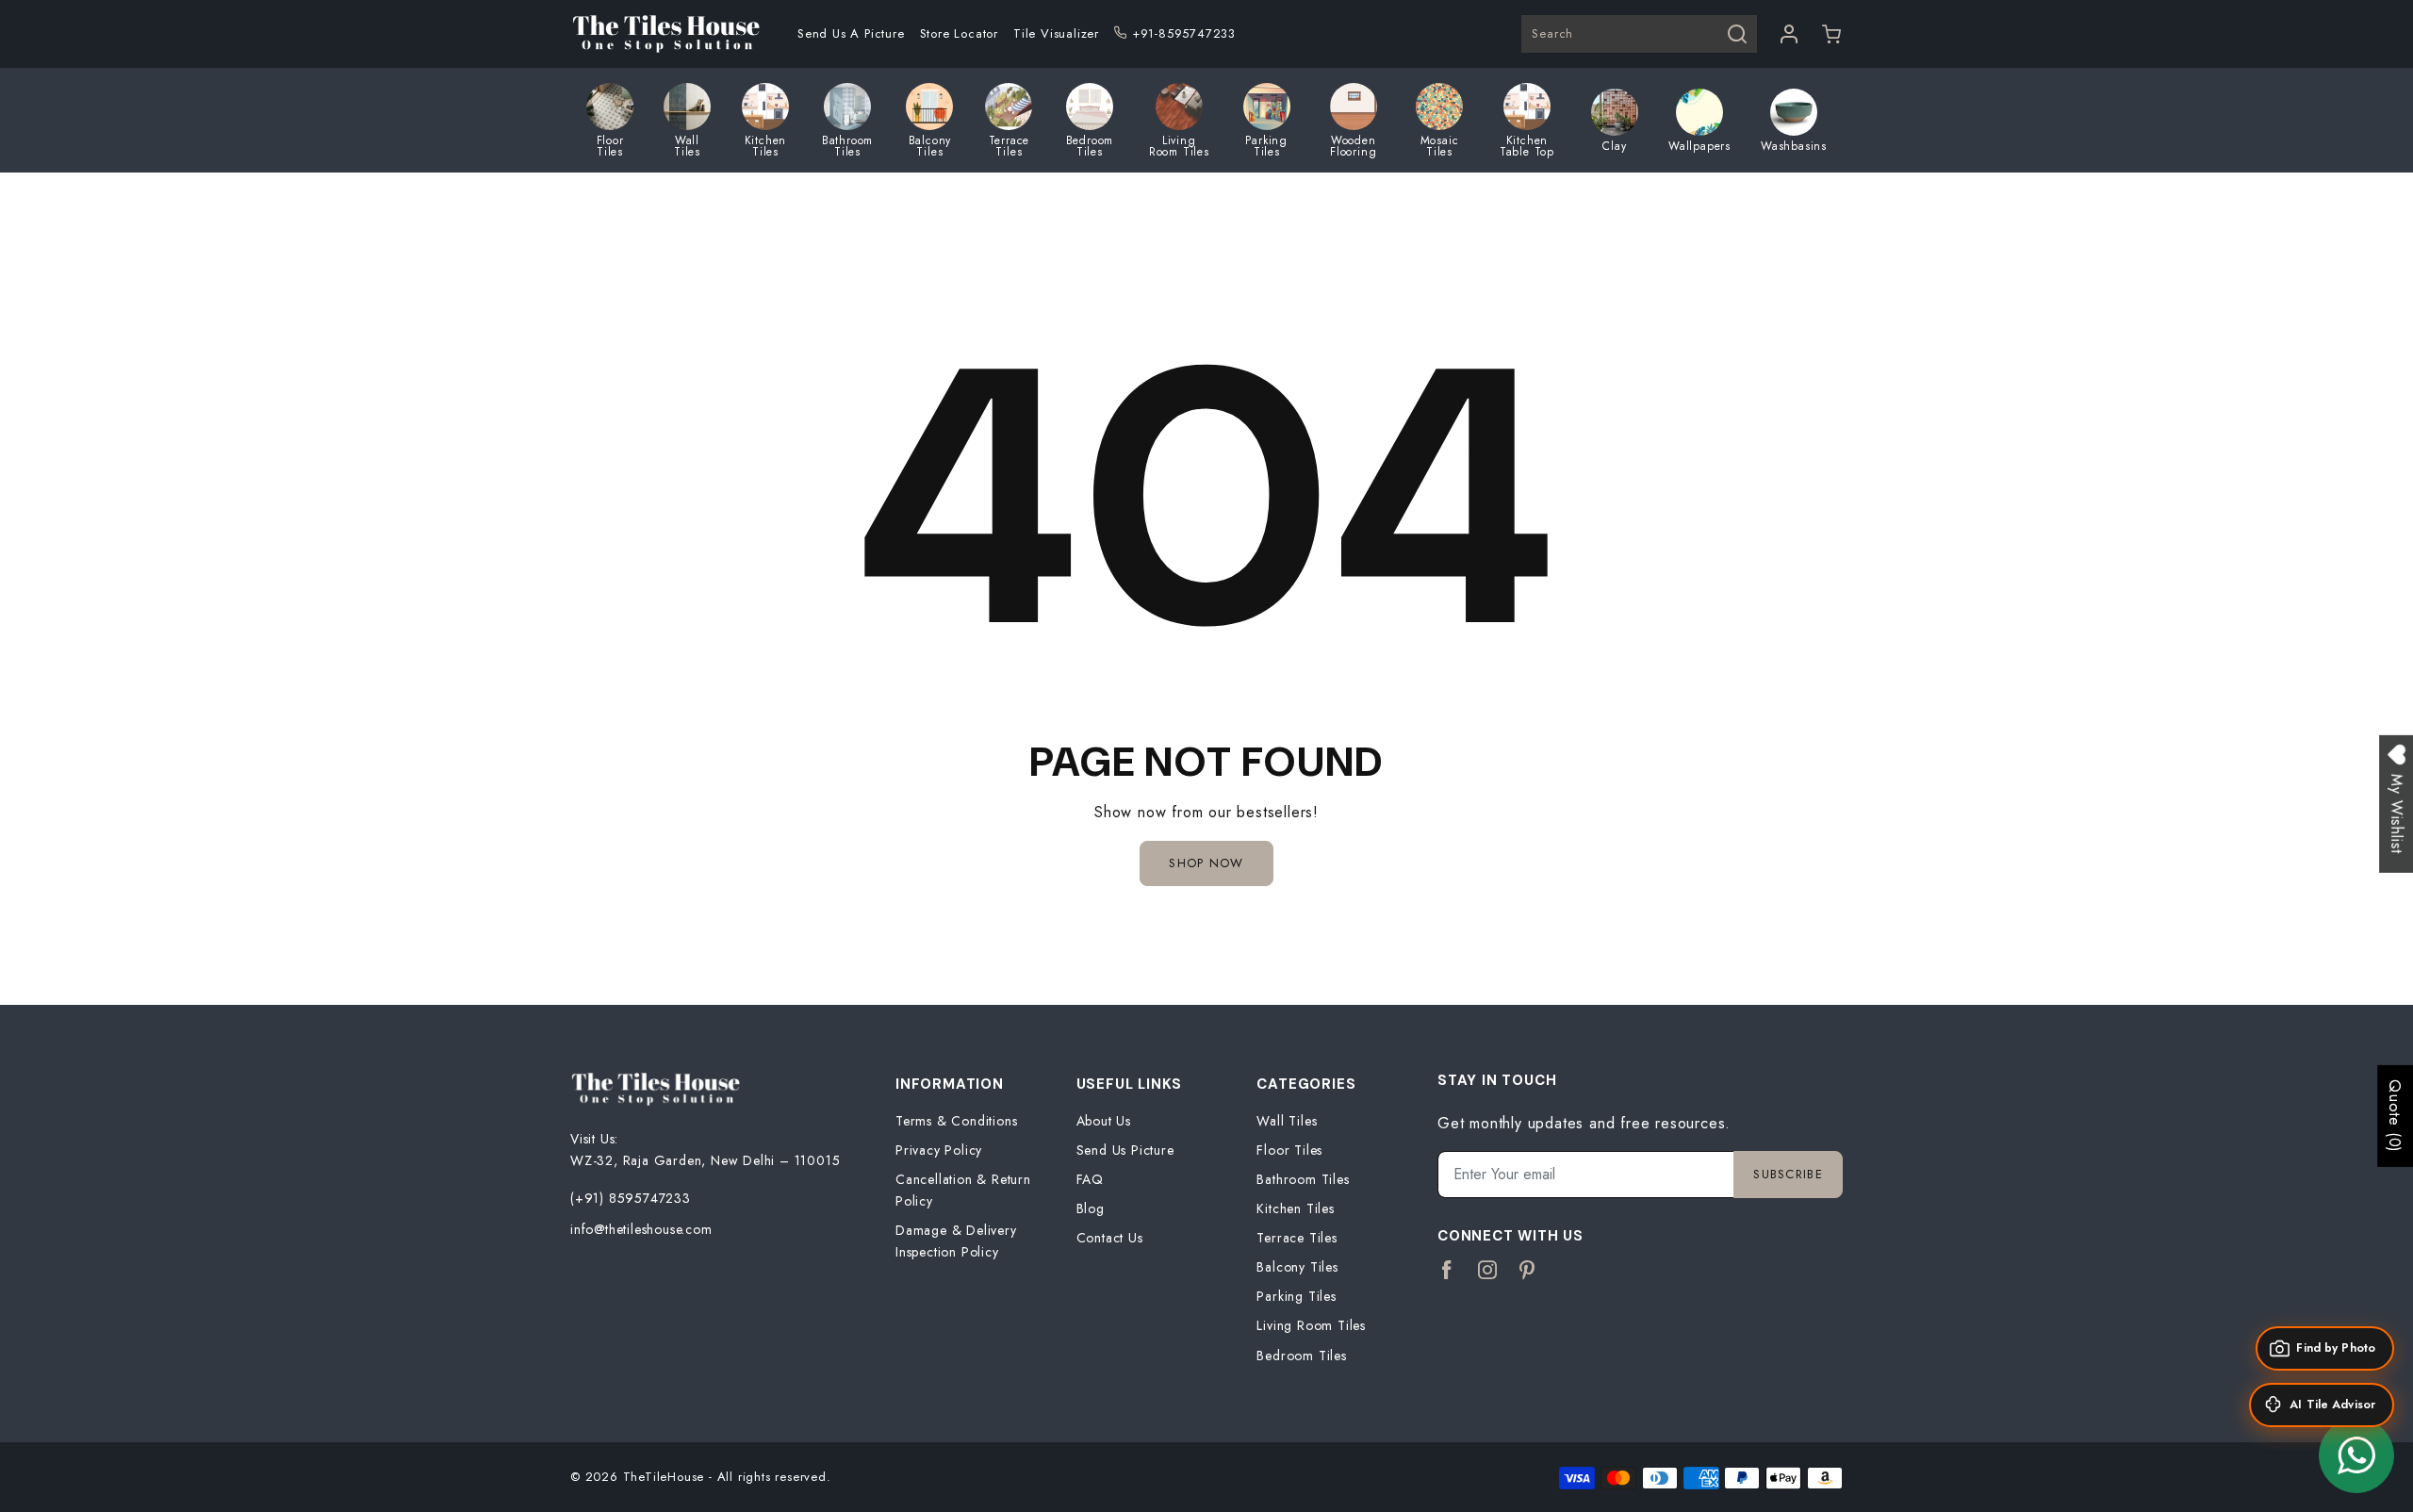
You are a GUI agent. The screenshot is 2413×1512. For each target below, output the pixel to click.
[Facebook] (1447, 1271)
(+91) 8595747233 (631, 1198)
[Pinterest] (1527, 1271)
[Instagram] (1488, 1271)
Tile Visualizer (1056, 33)
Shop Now (1206, 863)
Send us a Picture (851, 33)
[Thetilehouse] (665, 34)
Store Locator (959, 33)
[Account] (1789, 34)
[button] (1832, 34)
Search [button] (1552, 33)
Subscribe (1788, 1174)
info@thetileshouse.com (641, 1229)
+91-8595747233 (1184, 33)
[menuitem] (851, 34)
